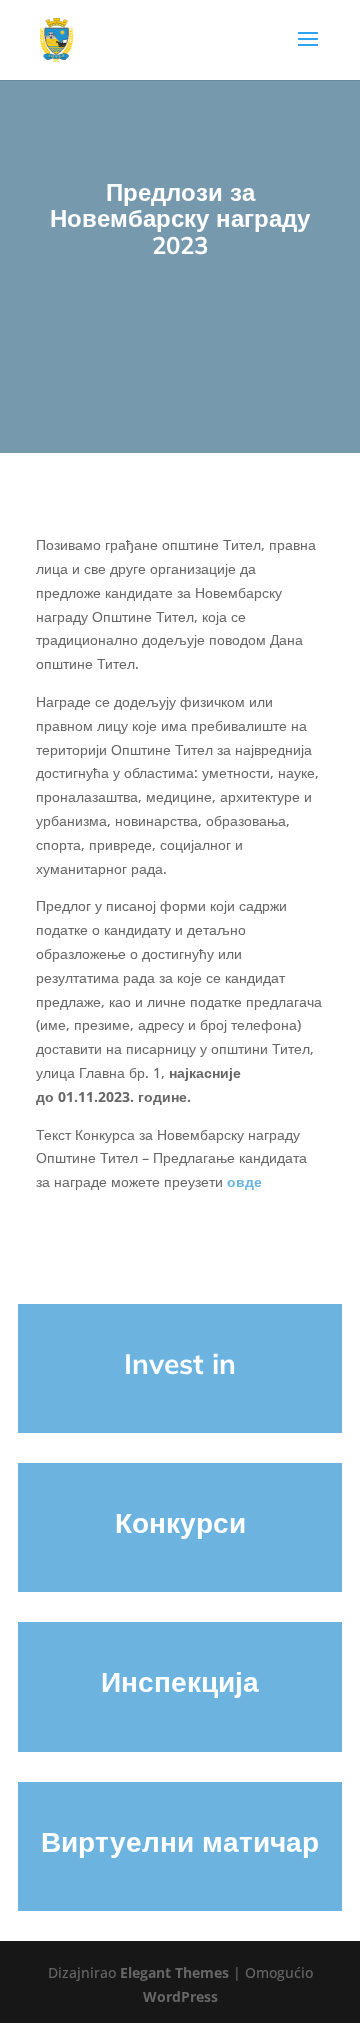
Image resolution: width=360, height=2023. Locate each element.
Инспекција (180, 1681)
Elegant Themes (174, 1972)
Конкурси (180, 1522)
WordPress (180, 1996)
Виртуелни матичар (180, 1841)
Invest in (180, 1363)
